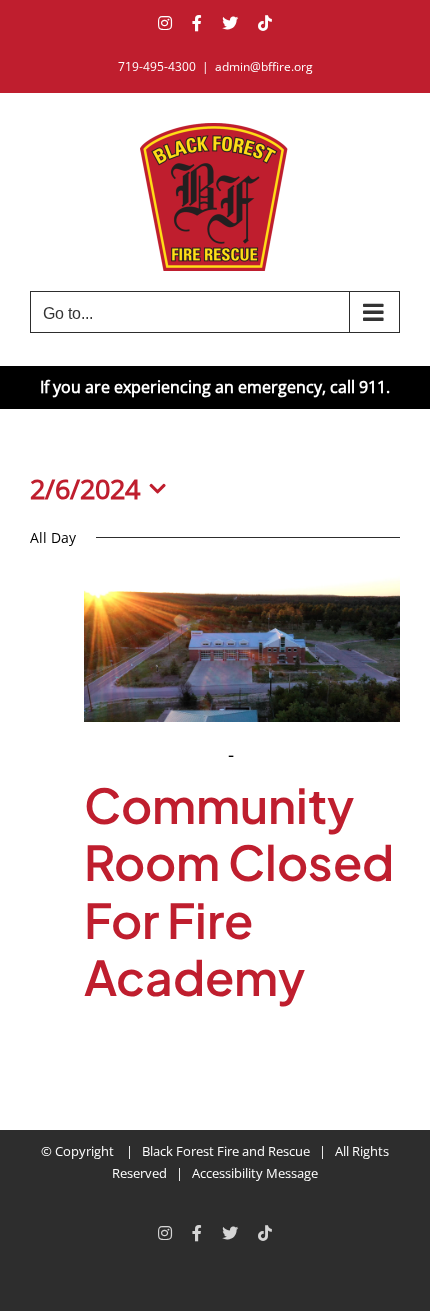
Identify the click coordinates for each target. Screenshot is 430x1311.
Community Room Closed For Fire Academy (239, 891)
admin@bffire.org (264, 66)
